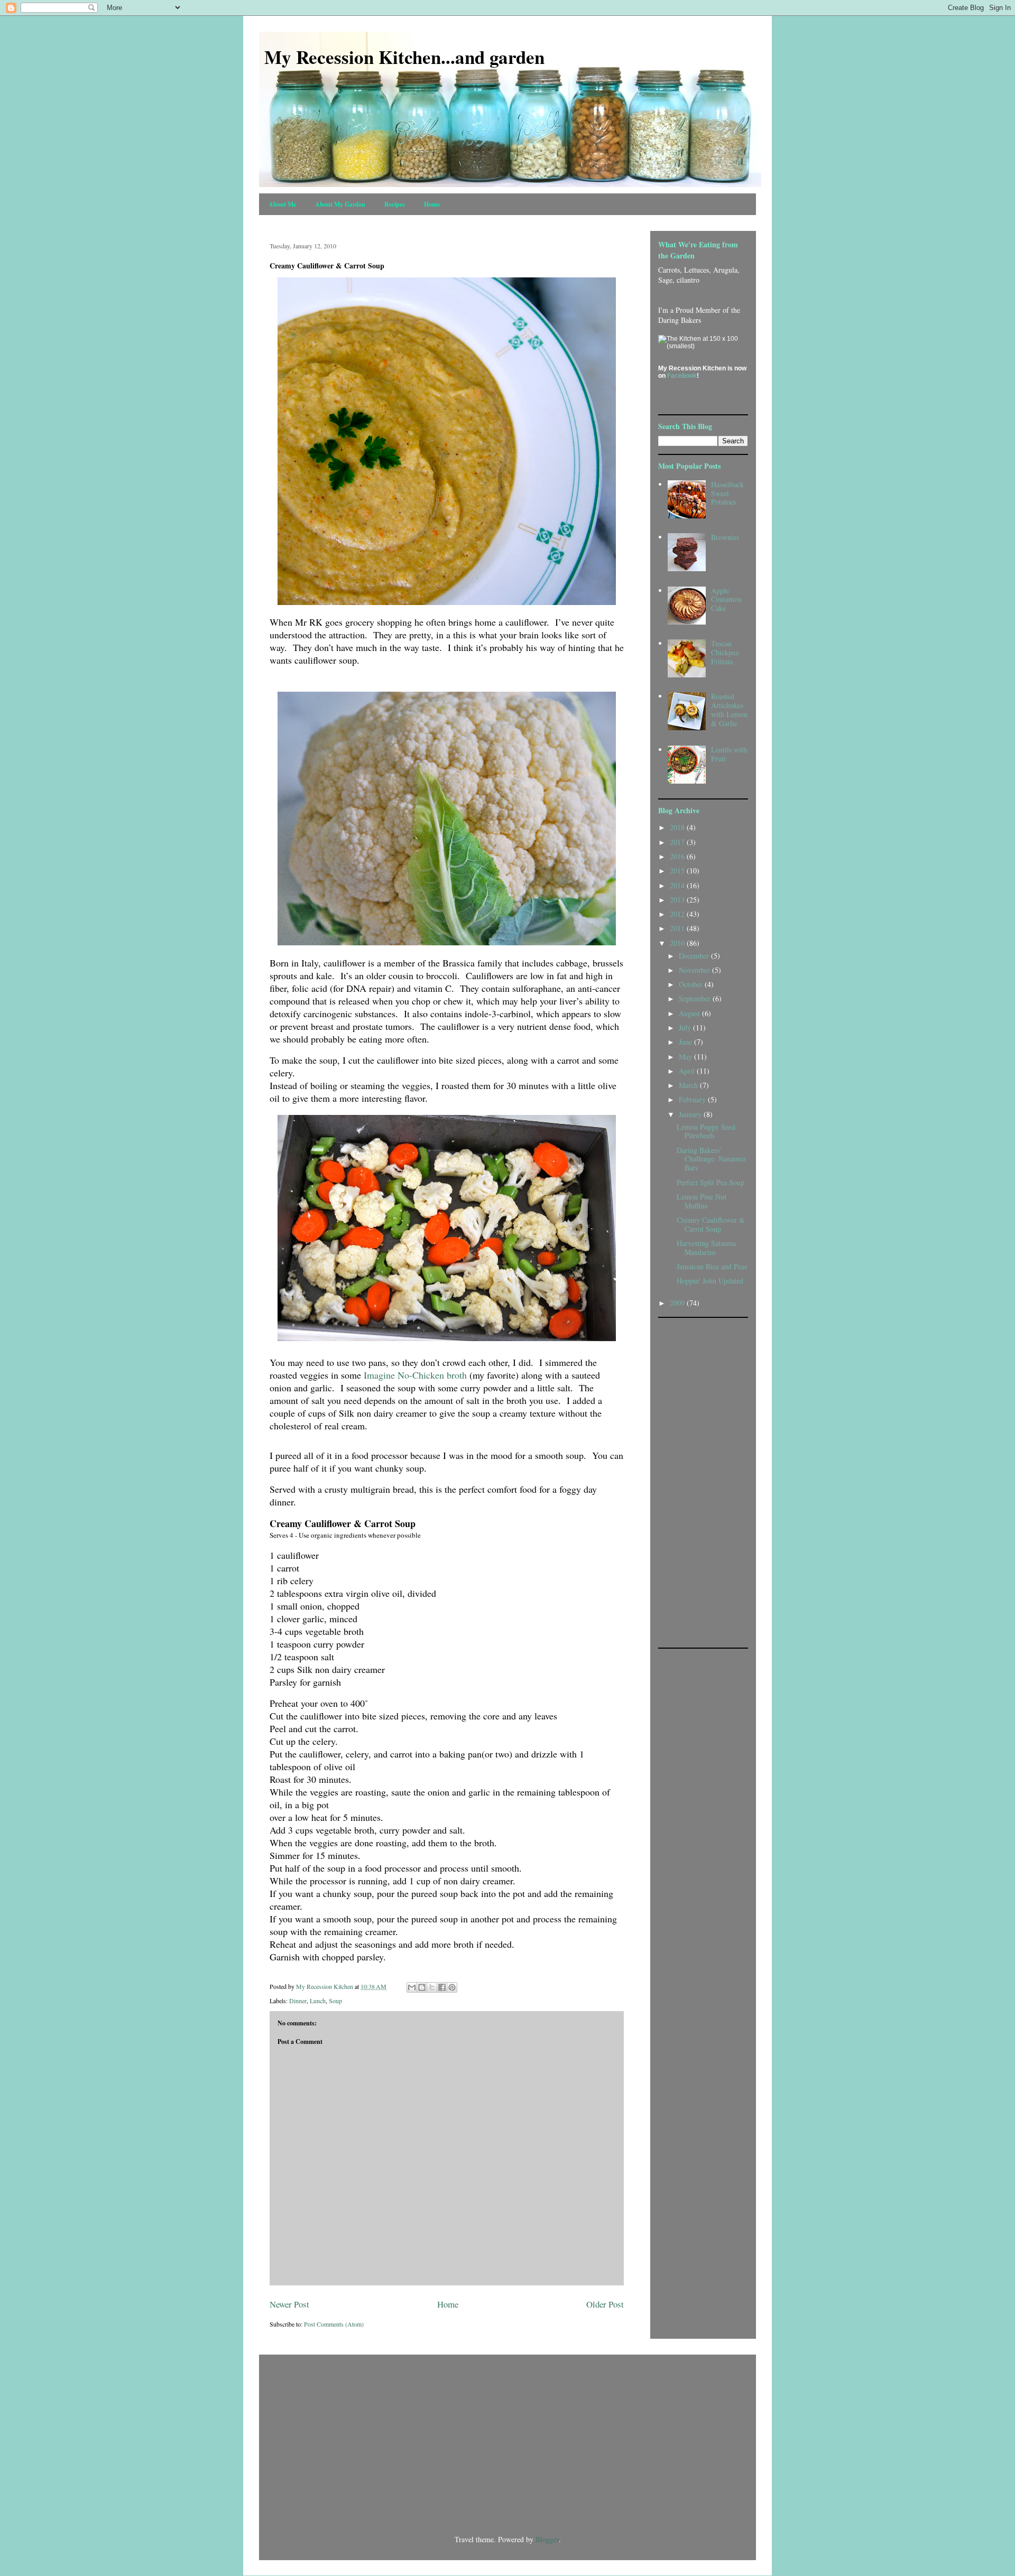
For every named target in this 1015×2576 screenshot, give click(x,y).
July (686, 1027)
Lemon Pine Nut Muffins (702, 1201)
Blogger (547, 2539)
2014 (678, 885)
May (686, 1057)
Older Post (605, 2304)
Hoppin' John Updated (710, 1281)
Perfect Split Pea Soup (710, 1182)
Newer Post (289, 2304)
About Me (282, 204)
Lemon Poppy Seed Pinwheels (706, 1131)
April (688, 1071)
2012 (678, 914)
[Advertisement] (700, 1482)
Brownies (725, 537)
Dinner (298, 2001)
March (689, 1085)
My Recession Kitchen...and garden (404, 57)
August (690, 1013)
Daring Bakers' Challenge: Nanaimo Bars (711, 1159)
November (695, 970)
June (686, 1042)
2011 (678, 928)
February (693, 1099)
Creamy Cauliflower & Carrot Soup (711, 1224)
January (691, 1114)
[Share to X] (432, 1987)
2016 (678, 856)
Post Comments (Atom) (334, 2324)
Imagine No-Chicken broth (415, 1375)
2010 (678, 943)
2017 (678, 842)
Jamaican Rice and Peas (712, 1266)
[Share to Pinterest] (452, 1987)
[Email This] (412, 1987)
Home (432, 204)
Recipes (395, 204)
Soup (335, 2001)
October (692, 984)
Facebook (682, 376)
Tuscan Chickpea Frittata (725, 652)
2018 (678, 827)
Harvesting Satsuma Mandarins (706, 1248)
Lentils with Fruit (729, 754)
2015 (678, 871)
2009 (678, 1303)
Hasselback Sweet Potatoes (727, 493)
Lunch (318, 2001)
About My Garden (340, 204)
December (695, 956)
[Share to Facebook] (442, 1987)
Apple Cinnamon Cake (726, 599)
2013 (678, 900)
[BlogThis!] (422, 1987)
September (696, 998)
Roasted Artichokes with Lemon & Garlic (729, 709)
